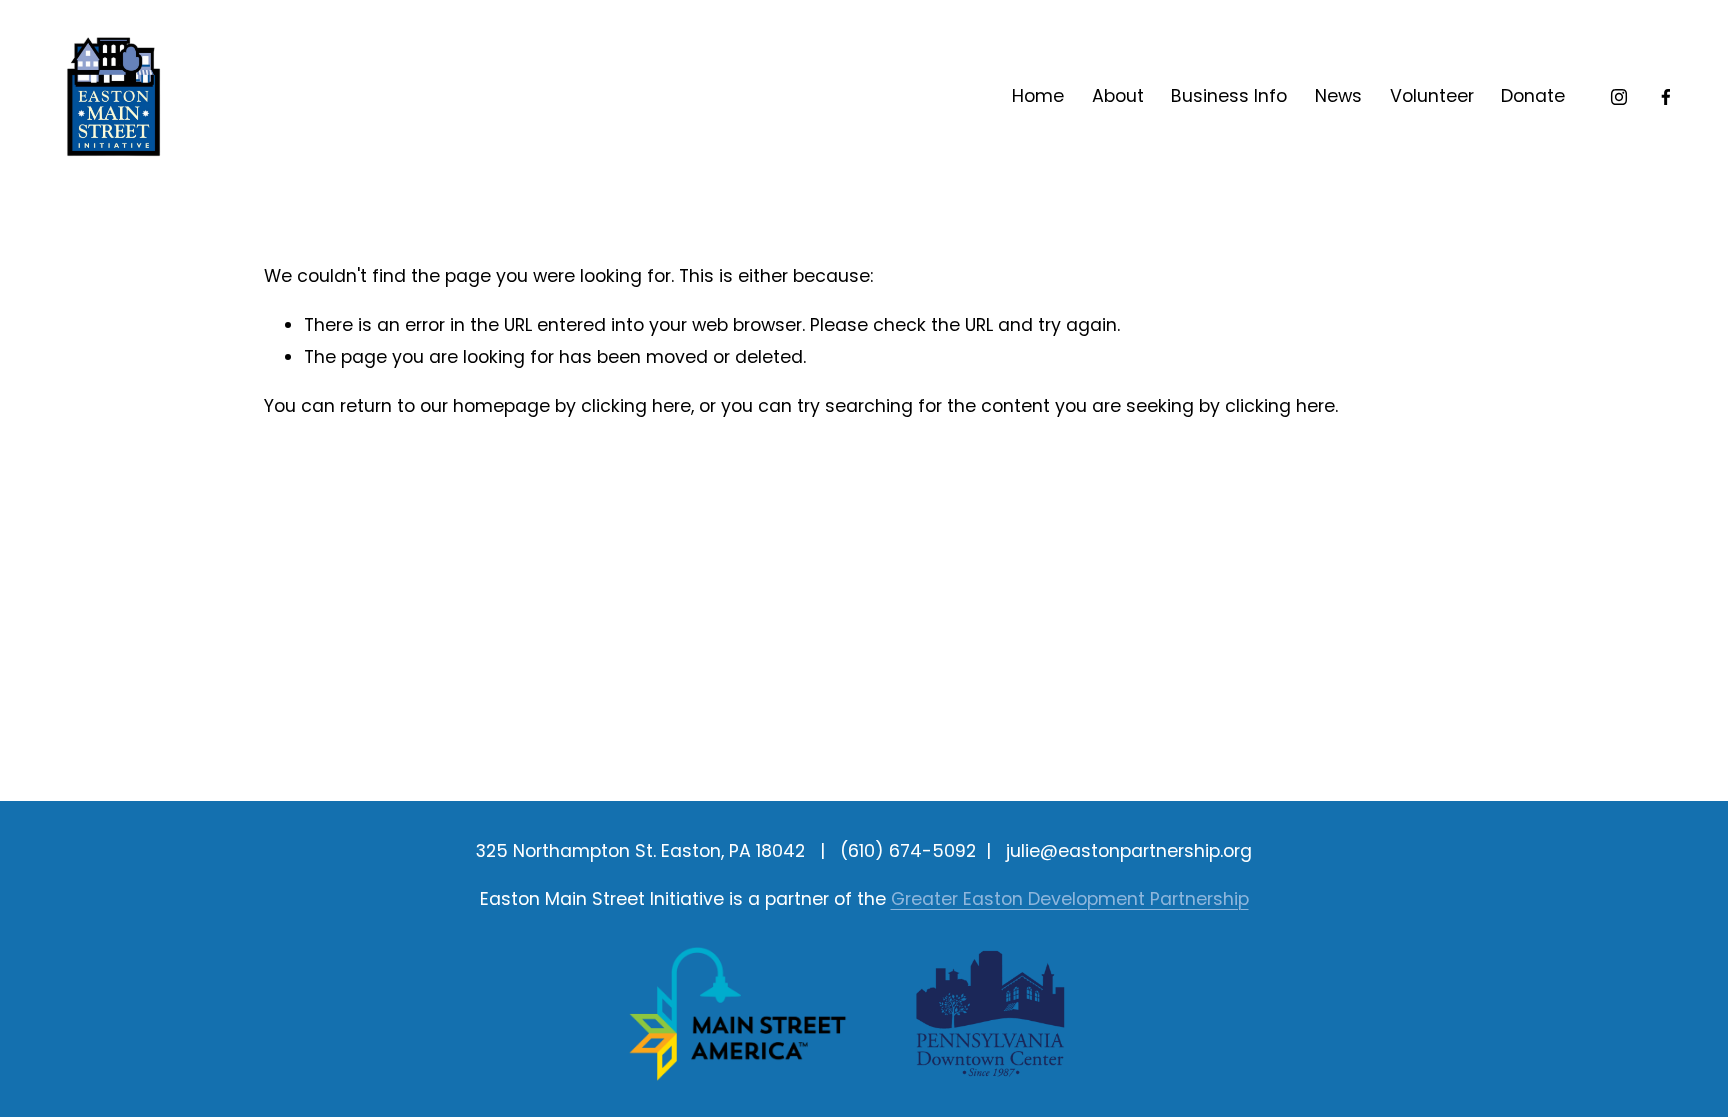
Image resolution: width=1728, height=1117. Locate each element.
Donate (1533, 96)
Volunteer (1432, 96)
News (1338, 96)
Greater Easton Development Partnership (1070, 899)
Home (1038, 96)
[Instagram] (1619, 97)
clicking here (636, 406)
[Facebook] (1666, 97)
